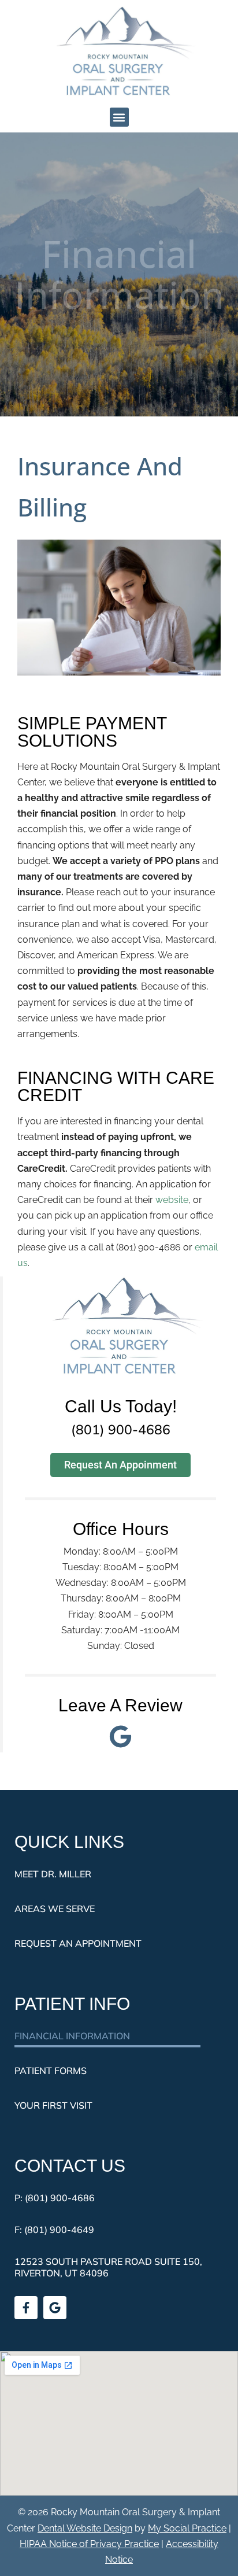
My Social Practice (187, 2528)
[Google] (55, 2308)
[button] (119, 117)
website (172, 1200)
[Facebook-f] (26, 2308)
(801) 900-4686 (121, 1429)
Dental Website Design (85, 2528)
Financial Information (72, 2036)
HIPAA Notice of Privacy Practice (89, 2544)
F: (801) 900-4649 (54, 2230)
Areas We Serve (55, 1909)
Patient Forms (51, 2071)
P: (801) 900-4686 (55, 2198)
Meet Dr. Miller (53, 1874)
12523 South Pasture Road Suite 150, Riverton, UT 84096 (108, 2267)
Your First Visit (53, 2105)
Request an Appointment (78, 1943)
